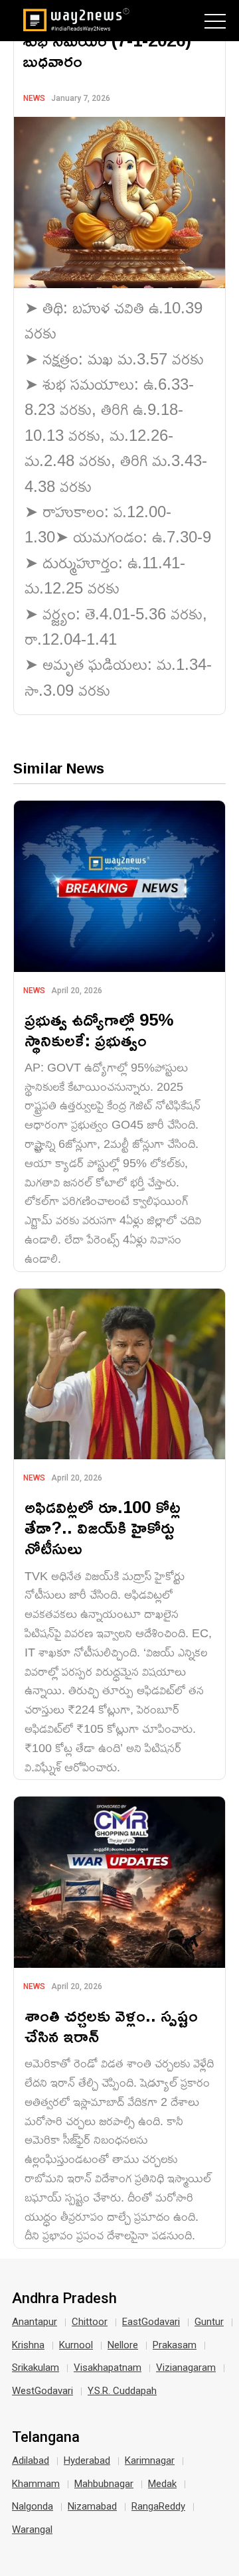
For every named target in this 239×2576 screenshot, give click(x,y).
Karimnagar (150, 2460)
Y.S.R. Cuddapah (122, 2391)
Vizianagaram (186, 2368)
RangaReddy (158, 2506)
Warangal (32, 2530)
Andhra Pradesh (64, 2298)
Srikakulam (36, 2368)
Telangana (46, 2437)
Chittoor (90, 2322)
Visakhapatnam (108, 2368)
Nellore (123, 2345)
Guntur (209, 2322)
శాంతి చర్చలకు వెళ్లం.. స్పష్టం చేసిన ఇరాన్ (111, 2026)
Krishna (28, 2345)
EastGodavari (151, 2322)
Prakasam (175, 2345)
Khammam (36, 2484)
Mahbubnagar (104, 2484)
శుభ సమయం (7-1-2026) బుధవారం (107, 50)
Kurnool (76, 2345)
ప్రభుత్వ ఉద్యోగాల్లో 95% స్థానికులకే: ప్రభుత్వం (99, 1030)
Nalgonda (33, 2506)
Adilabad (31, 2460)
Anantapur (35, 2322)
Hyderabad (87, 2460)
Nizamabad (92, 2506)
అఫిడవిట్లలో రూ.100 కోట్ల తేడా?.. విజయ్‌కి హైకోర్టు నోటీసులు (103, 1527)
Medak (162, 2484)
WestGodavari (42, 2391)
